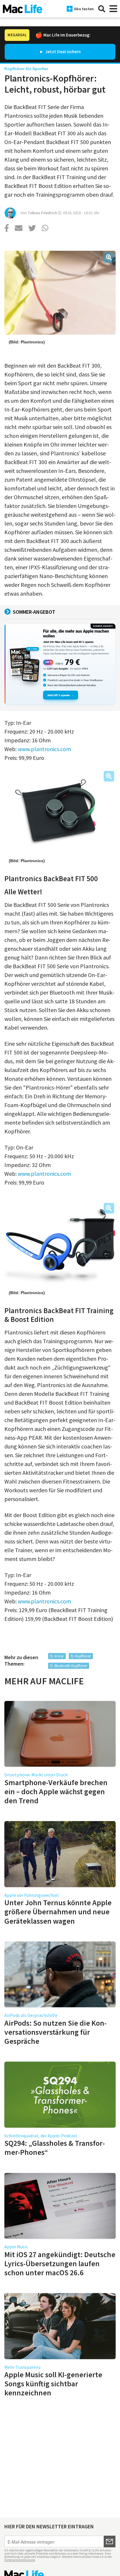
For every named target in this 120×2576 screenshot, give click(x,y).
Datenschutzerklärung (20, 2560)
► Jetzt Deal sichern (60, 52)
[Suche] (102, 9)
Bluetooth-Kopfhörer (71, 1666)
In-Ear (59, 1656)
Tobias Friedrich (42, 213)
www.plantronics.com (44, 749)
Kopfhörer (83, 1656)
